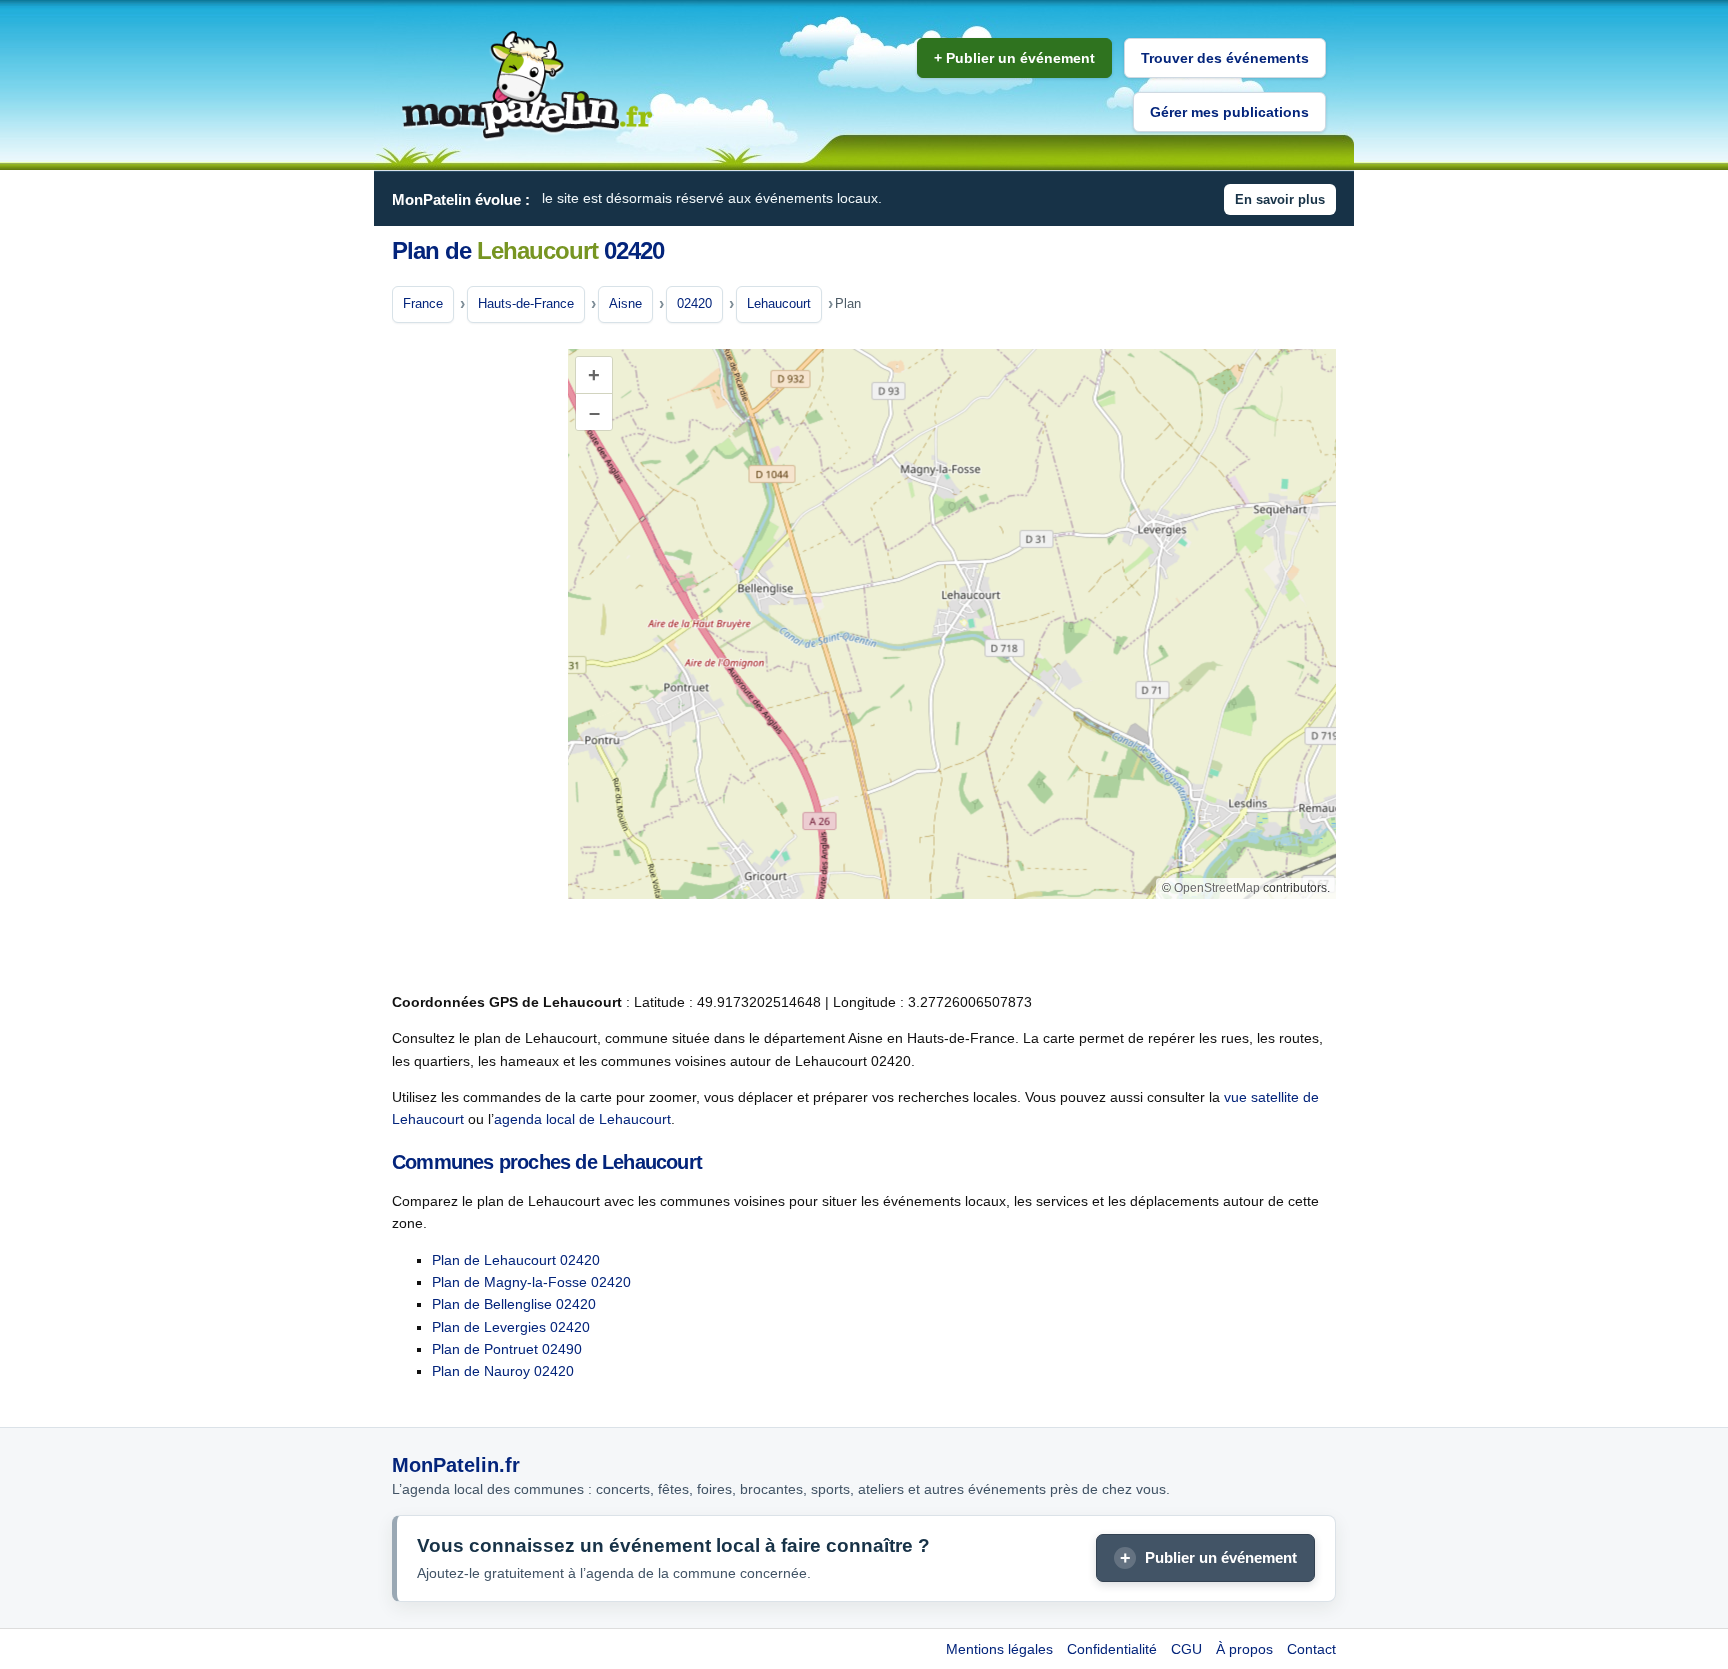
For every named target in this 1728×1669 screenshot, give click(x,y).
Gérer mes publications (1229, 112)
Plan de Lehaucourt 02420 (516, 1260)
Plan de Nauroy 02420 (503, 1371)
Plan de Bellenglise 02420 (514, 1304)
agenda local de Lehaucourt (582, 1119)
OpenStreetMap (1217, 888)
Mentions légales (999, 1649)
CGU (1186, 1649)
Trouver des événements (1225, 58)
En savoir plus (1280, 199)
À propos (1244, 1649)
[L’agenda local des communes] (527, 85)
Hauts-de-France (526, 303)
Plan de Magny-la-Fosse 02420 (531, 1282)
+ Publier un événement (1014, 58)
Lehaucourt (779, 303)
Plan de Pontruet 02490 (507, 1349)
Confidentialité (1112, 1649)
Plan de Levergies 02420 (511, 1327)
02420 (694, 303)
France (423, 303)
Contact (1311, 1649)
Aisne (625, 303)
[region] (952, 624)
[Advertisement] (472, 659)
